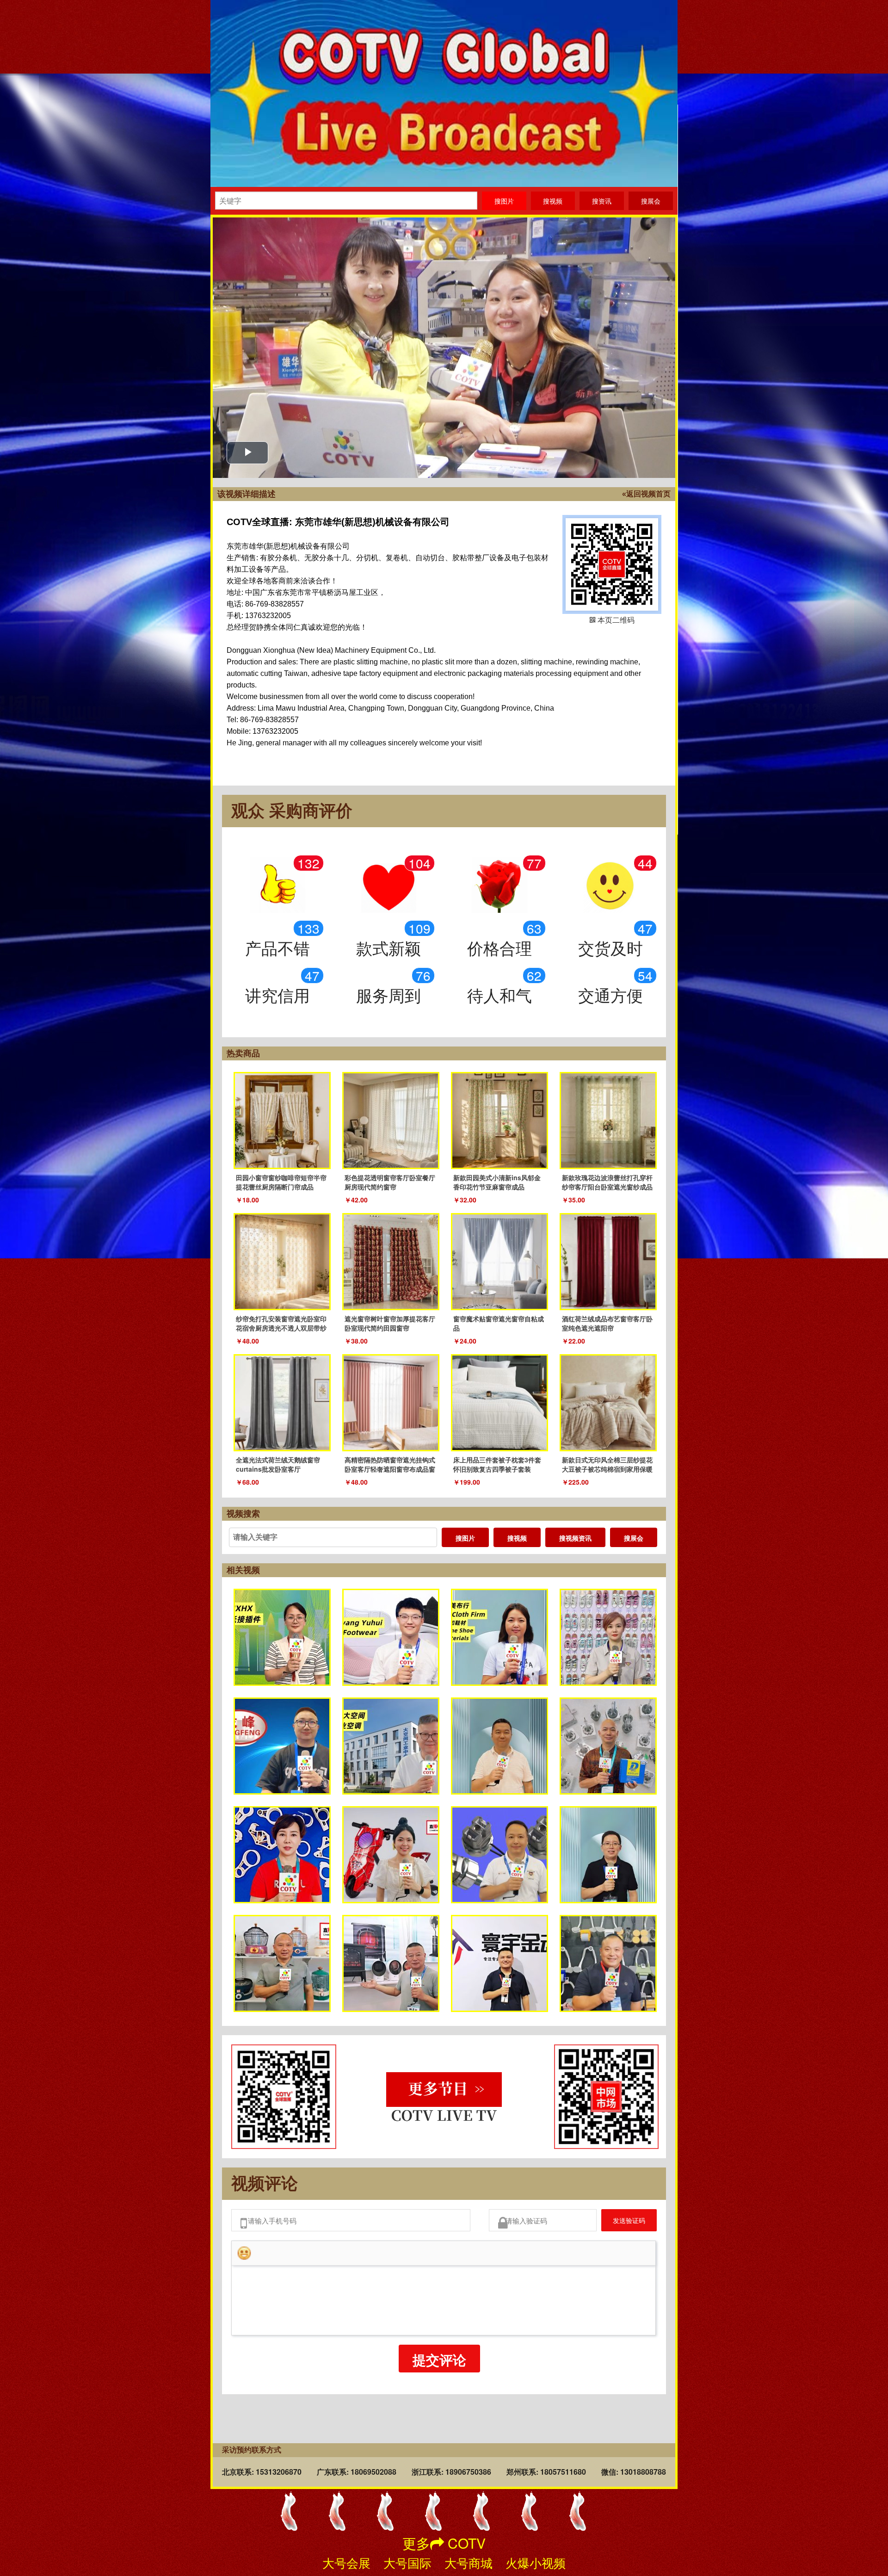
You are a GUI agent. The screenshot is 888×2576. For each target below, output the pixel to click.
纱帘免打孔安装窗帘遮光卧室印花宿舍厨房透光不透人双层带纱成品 (281, 1328)
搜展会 (634, 1538)
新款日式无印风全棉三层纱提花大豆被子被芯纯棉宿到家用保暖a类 (607, 1469)
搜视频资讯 (575, 1538)
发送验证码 (622, 2223)
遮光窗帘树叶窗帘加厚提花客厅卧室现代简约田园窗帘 (390, 1323)
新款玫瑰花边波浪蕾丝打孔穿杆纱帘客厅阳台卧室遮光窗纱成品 (607, 1182)
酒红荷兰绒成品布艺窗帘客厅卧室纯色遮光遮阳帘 (607, 1323)
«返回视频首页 (646, 494)
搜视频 (517, 1538)
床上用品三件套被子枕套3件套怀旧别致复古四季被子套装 (497, 1464)
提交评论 (439, 2365)
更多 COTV (444, 2543)
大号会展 (346, 2562)
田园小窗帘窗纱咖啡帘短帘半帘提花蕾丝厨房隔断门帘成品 (281, 1182)
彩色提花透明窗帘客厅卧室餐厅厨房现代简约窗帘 (390, 1182)
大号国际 (407, 2562)
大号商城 (469, 2562)
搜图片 (465, 1538)
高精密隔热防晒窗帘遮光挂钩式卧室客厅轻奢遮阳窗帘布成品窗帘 (390, 1469)
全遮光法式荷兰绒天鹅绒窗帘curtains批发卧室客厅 (278, 1464)
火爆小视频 (536, 2562)
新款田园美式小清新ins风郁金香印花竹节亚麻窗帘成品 (497, 1182)
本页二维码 (612, 564)
